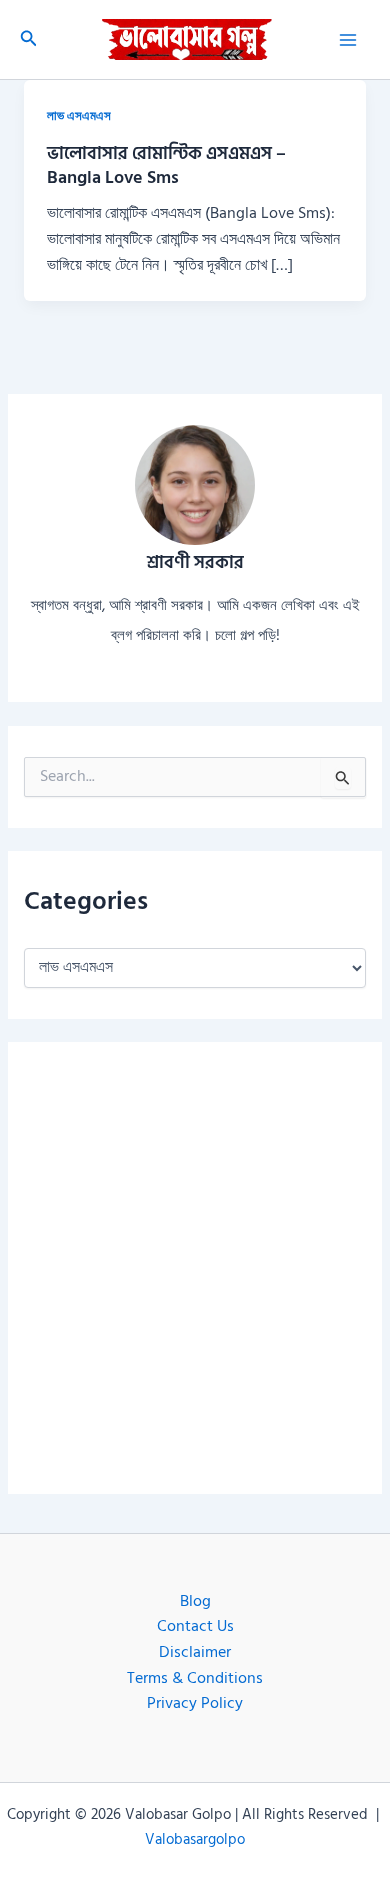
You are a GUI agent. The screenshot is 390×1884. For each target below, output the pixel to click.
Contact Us (195, 1626)
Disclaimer (195, 1652)
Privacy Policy (195, 1703)
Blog (195, 1601)
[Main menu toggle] (348, 39)
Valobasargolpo (195, 1840)
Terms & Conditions (195, 1678)
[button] (29, 40)
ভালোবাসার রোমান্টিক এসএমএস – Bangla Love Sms (166, 165)
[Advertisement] (195, 1268)
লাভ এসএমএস (79, 116)
